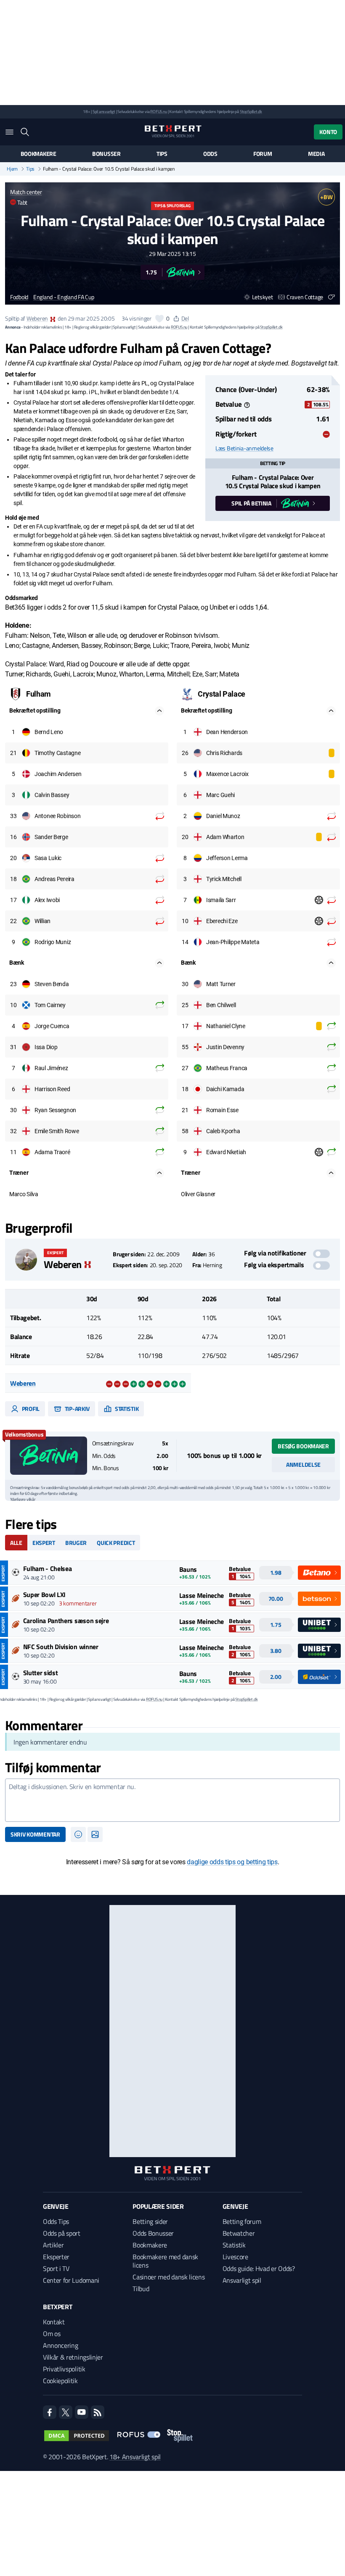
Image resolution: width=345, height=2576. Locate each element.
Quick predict (116, 1543)
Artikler (53, 2245)
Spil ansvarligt (104, 112)
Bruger (76, 1543)
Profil (30, 1409)
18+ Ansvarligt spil (135, 2457)
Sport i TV (56, 2268)
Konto (328, 132)
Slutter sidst (41, 1673)
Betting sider (150, 2221)
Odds (210, 154)
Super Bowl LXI (45, 1595)
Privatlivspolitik (64, 2369)
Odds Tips (56, 2221)
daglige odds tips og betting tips (232, 1862)
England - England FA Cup (64, 297)
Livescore (235, 2257)
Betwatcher (239, 2233)
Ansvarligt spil (242, 2280)
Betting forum (242, 2221)
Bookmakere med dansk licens (165, 2261)
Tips (162, 154)
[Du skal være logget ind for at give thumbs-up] (159, 318)
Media (316, 154)
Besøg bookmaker (303, 1446)
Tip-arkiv (77, 1409)
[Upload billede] (95, 1834)
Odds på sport (62, 2233)
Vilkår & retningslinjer (73, 2357)
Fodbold (19, 297)
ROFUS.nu (158, 112)
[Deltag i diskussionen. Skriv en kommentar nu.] (172, 1800)
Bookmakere (38, 154)
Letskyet (263, 297)
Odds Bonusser (153, 2233)
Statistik (126, 1409)
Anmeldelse (303, 1464)
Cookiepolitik (60, 2381)
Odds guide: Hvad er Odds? (259, 2268)
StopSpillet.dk (251, 112)
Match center (26, 192)
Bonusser (106, 154)
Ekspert (44, 1543)
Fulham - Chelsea (48, 1568)
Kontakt (54, 2322)
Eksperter (56, 2257)
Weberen (37, 318)
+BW (326, 197)
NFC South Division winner (61, 1647)
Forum (263, 154)
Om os (52, 2334)
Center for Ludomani (71, 2280)
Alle (16, 1543)
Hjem (12, 169)
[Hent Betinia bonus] (49, 1456)
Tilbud (141, 2289)
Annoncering (60, 2345)
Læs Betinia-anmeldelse (244, 448)
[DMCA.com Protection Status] (77, 2436)
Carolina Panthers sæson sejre (66, 1621)
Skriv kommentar (35, 1834)
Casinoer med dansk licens (169, 2277)
